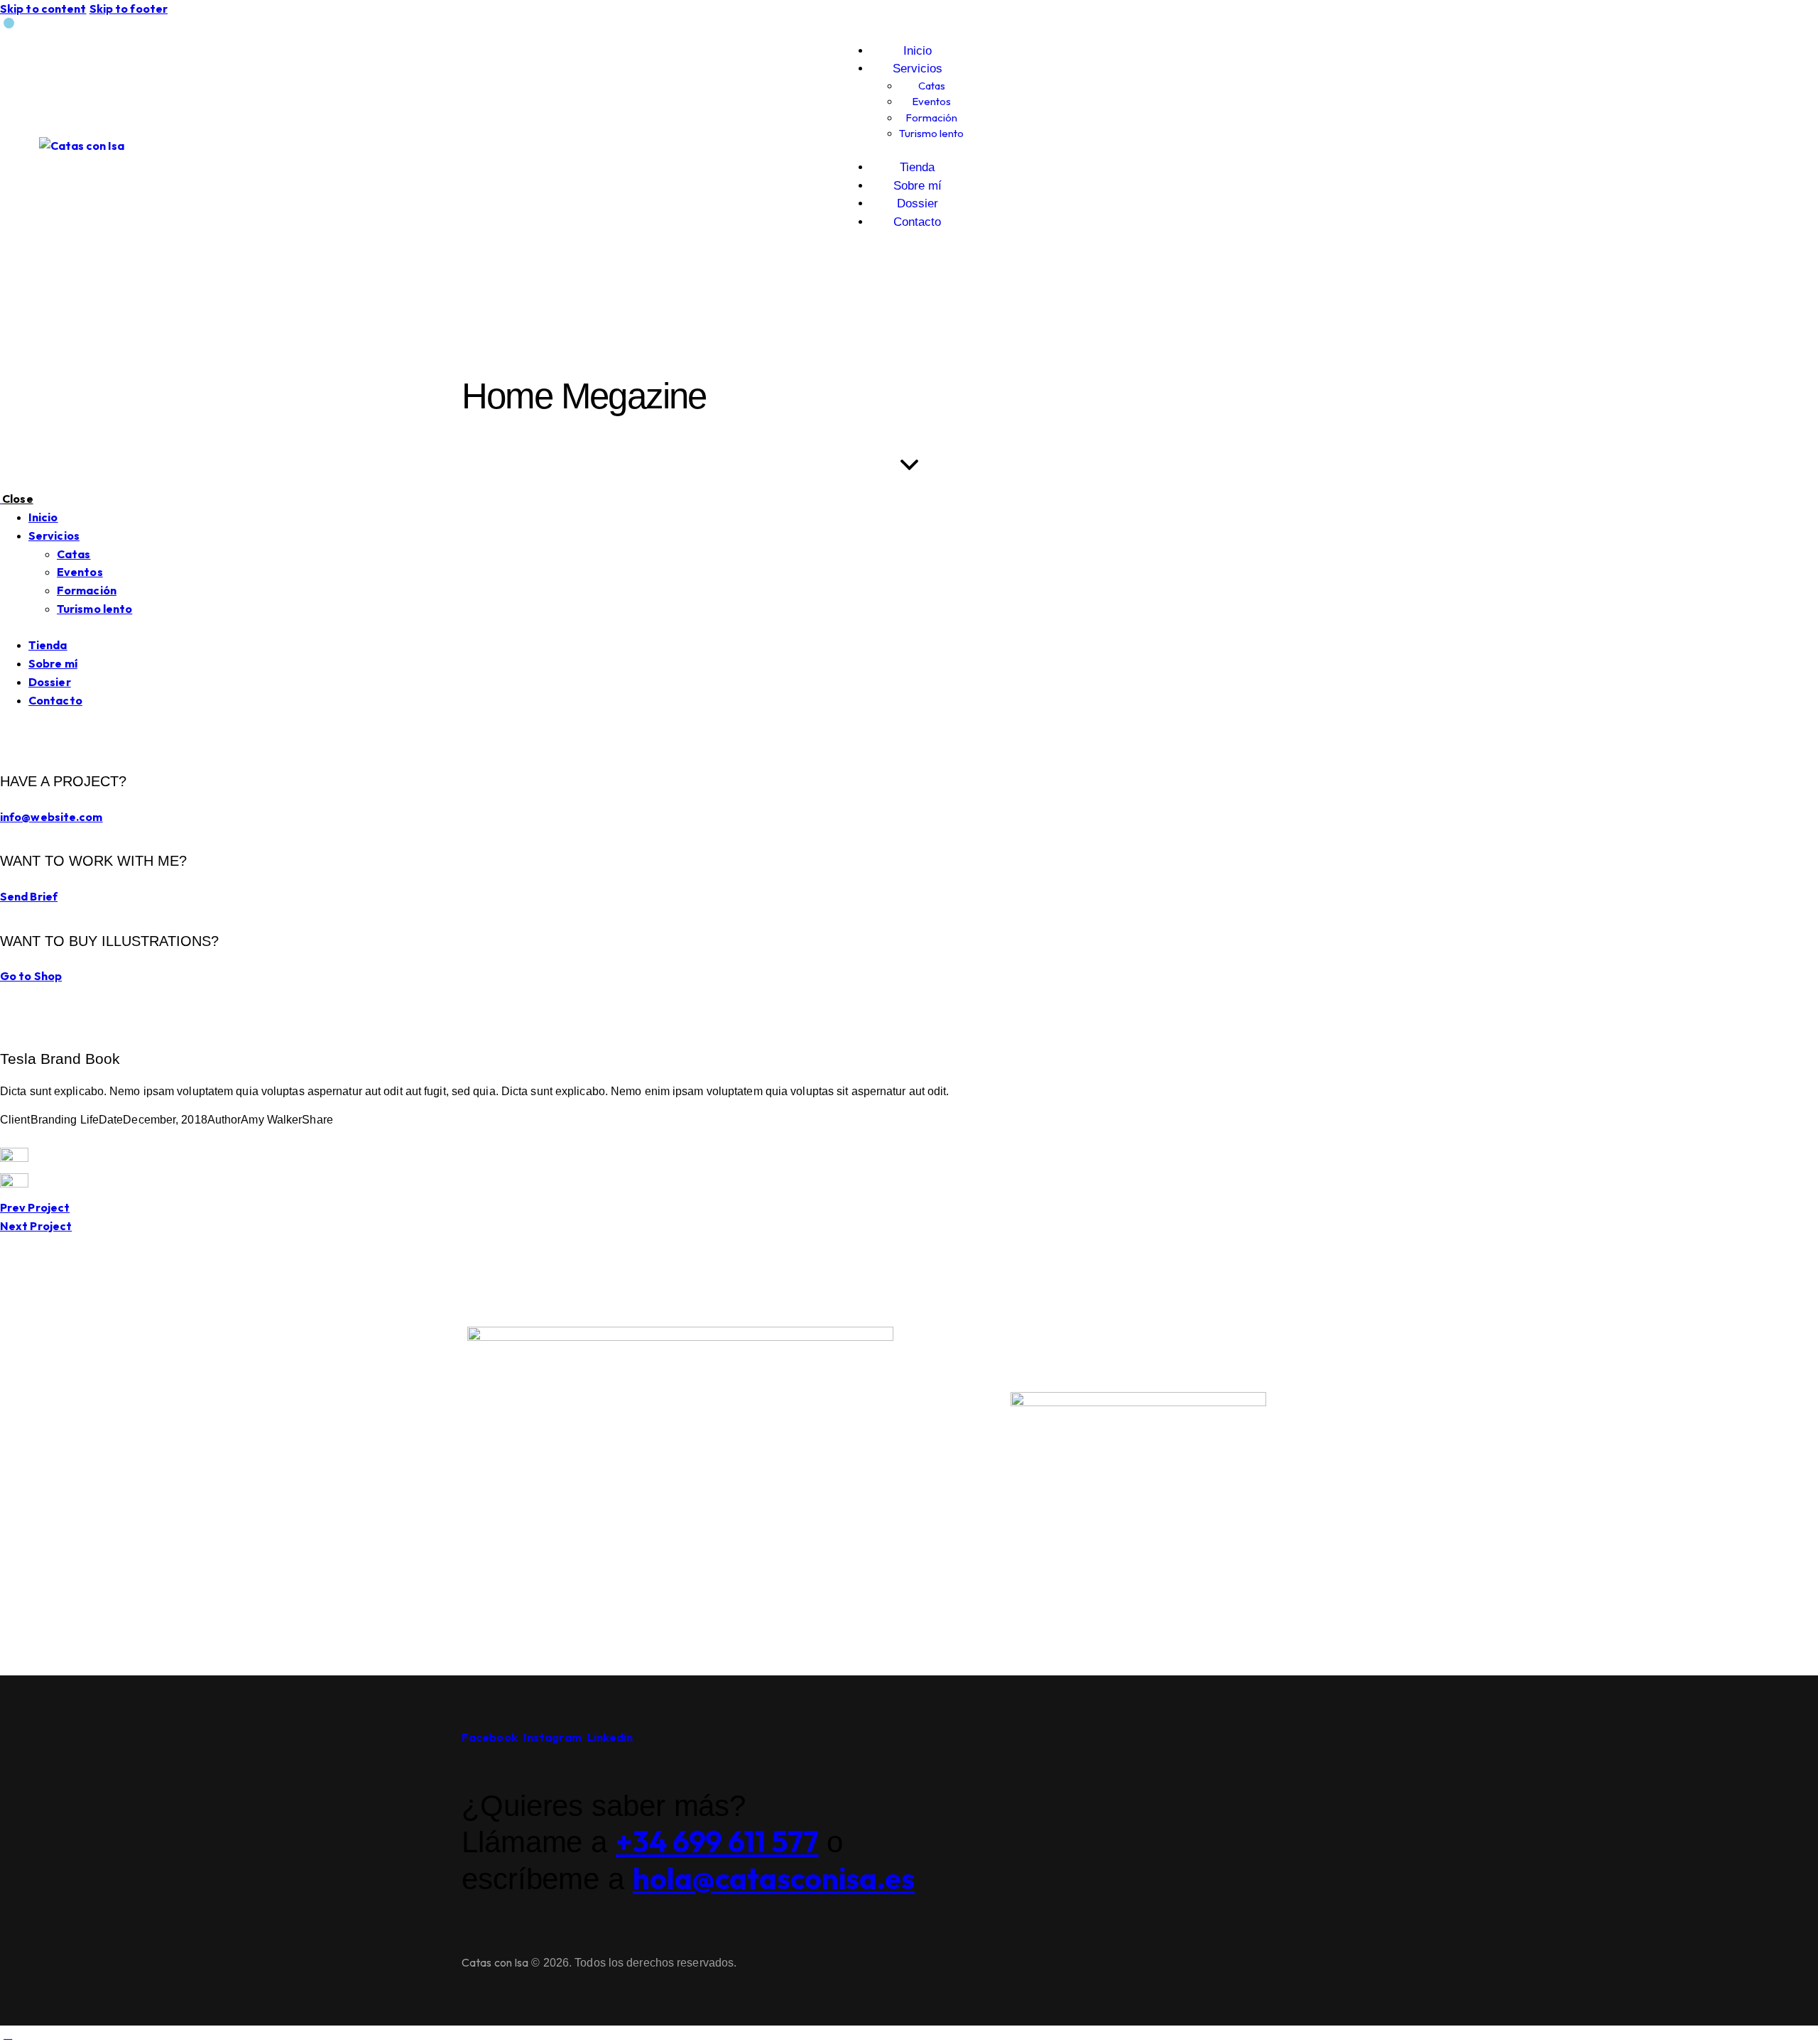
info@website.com (51, 817)
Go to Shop (31, 976)
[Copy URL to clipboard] (72, 1138)
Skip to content (43, 9)
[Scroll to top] (8, 2034)
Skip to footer (129, 9)
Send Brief (29, 896)
